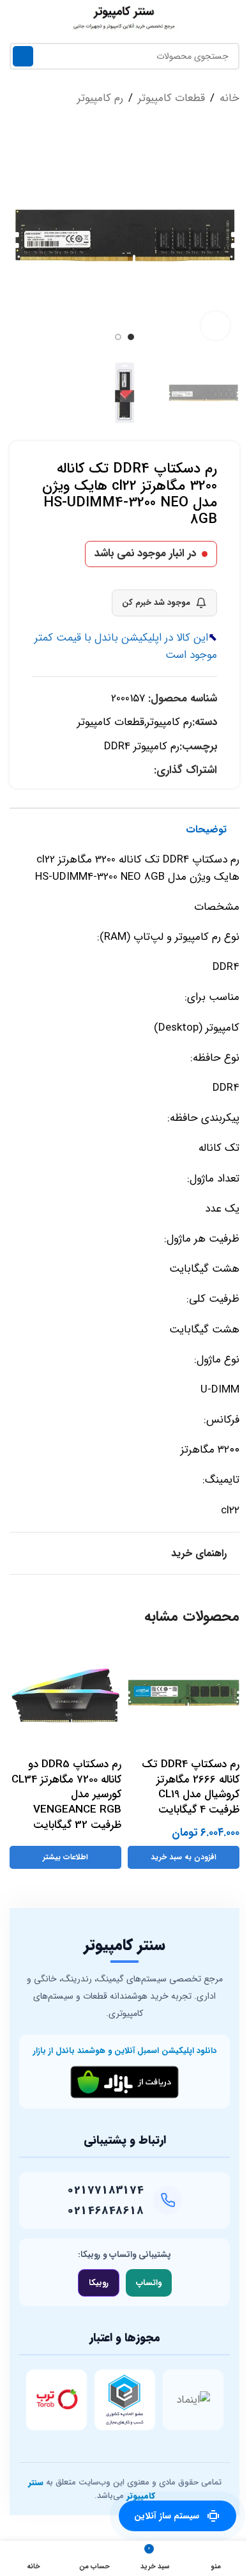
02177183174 (105, 2190)
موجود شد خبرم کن (156, 603)
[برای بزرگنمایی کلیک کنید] (215, 326)
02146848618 (105, 2211)
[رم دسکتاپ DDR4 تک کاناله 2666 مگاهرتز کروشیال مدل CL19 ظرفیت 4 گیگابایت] (184, 1695)
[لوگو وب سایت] (124, 17)
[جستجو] (23, 56)
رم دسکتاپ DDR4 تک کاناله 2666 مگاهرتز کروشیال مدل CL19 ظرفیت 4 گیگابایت (191, 1787)
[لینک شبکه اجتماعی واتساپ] (146, 770)
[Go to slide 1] (131, 337)
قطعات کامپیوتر (171, 98)
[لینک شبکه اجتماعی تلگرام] (131, 770)
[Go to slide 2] (118, 337)
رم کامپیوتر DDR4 (142, 746)
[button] (227, 235)
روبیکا (99, 2283)
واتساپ (149, 2283)
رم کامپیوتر (100, 98)
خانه (230, 98)
